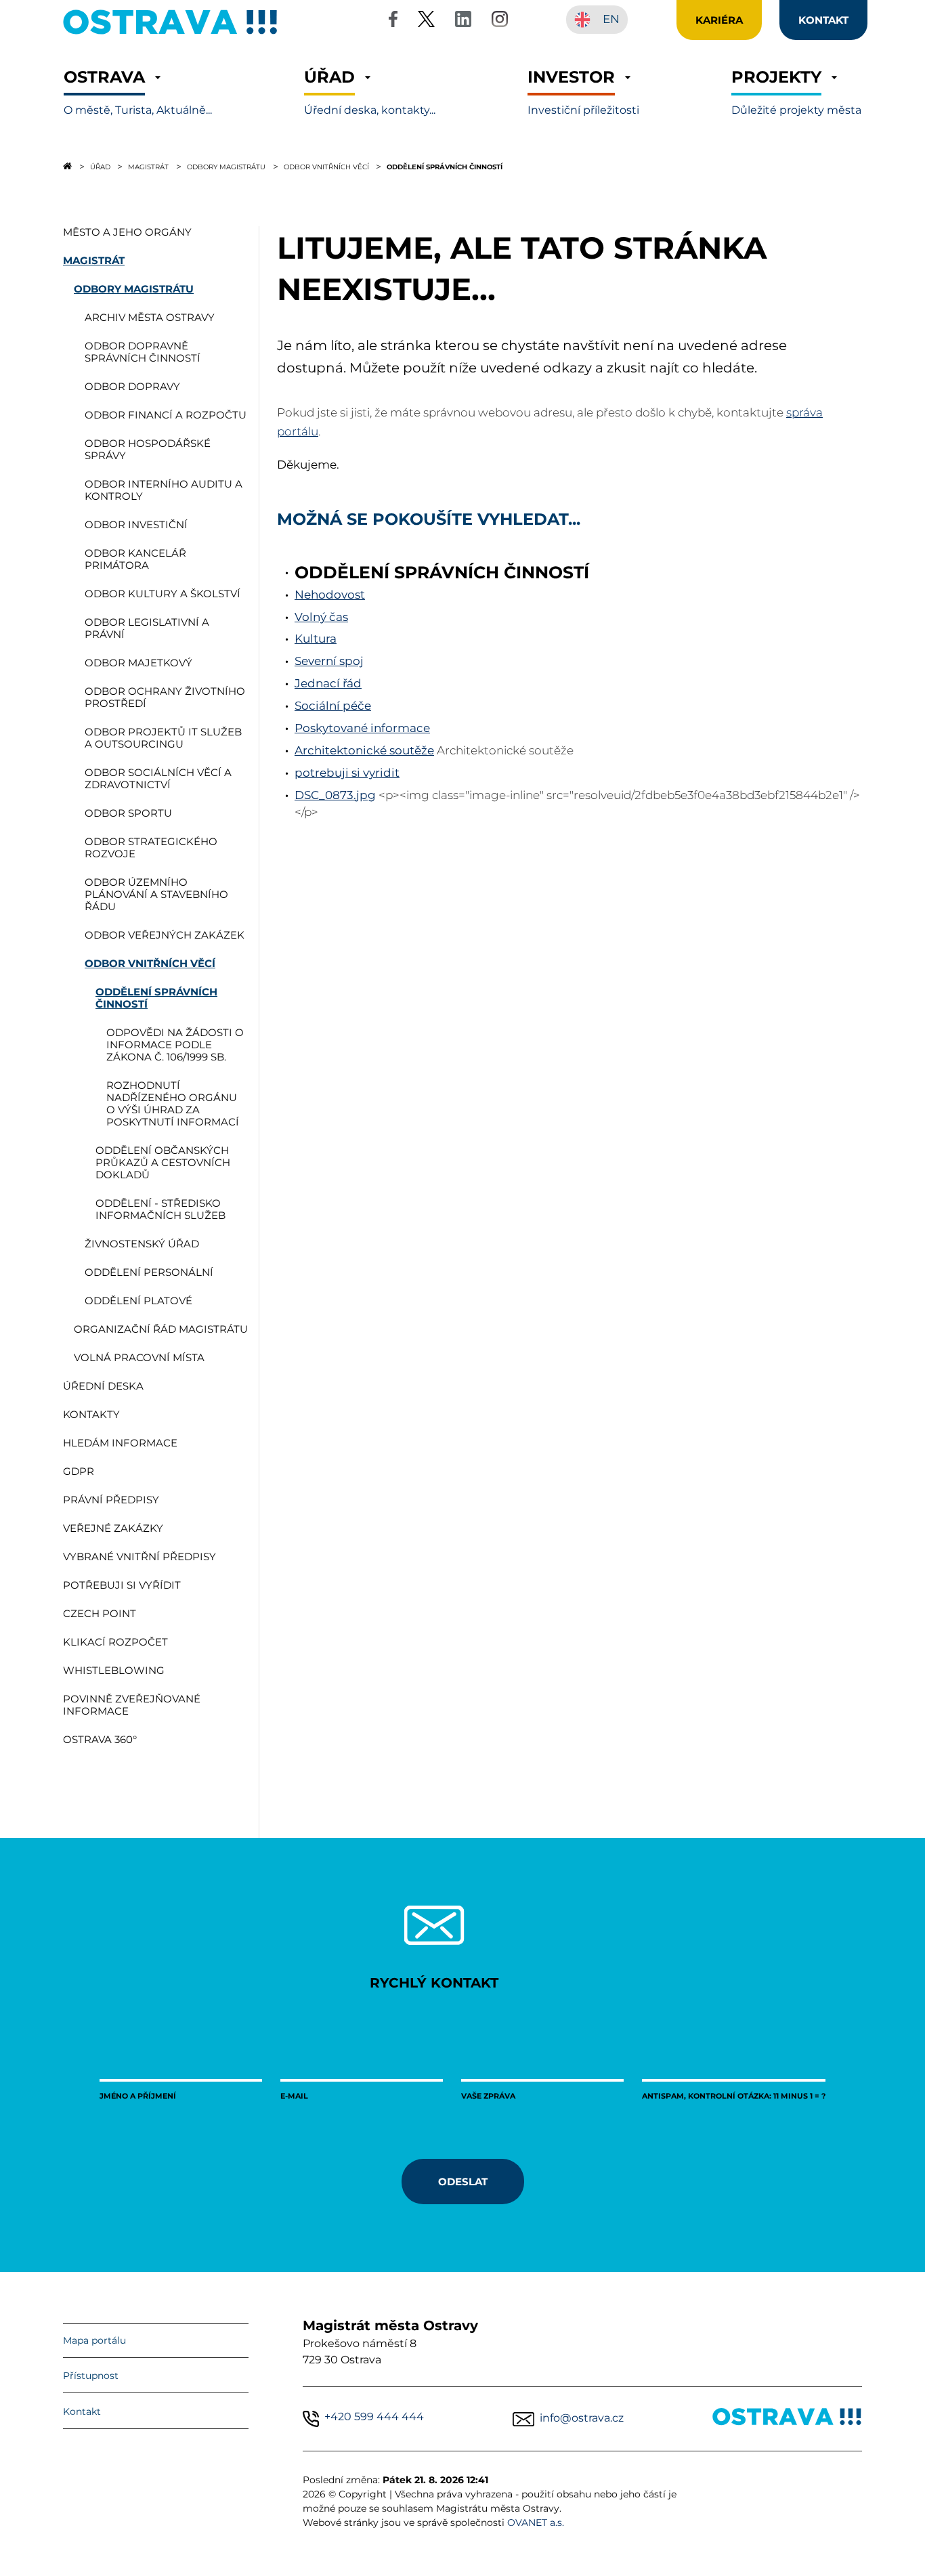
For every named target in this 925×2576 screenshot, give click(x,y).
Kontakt (82, 2411)
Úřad (100, 167)
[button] (138, 92)
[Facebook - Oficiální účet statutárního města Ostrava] (393, 21)
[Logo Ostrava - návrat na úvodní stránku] (171, 34)
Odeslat (463, 2181)
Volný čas (321, 617)
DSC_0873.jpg (335, 795)
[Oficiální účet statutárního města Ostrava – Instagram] (500, 21)
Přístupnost (91, 2376)
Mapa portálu (94, 2340)
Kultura (316, 639)
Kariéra (719, 20)
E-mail (294, 2096)
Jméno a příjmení (138, 2096)
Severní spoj (329, 661)
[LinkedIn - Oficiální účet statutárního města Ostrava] (463, 21)
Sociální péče (333, 706)
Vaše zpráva (488, 2096)
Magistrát (148, 167)
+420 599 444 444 (374, 2417)
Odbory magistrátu (226, 167)
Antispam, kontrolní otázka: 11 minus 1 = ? (734, 2096)
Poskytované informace (362, 728)
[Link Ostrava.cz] (787, 2419)
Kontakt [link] (823, 20)
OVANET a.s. (536, 2523)
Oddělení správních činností (445, 167)
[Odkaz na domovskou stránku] (67, 166)
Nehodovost (330, 595)
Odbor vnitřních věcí (326, 167)
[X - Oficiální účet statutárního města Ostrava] (427, 21)
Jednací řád (328, 683)
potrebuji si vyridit (347, 773)
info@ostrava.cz (582, 2418)
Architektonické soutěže (364, 750)
